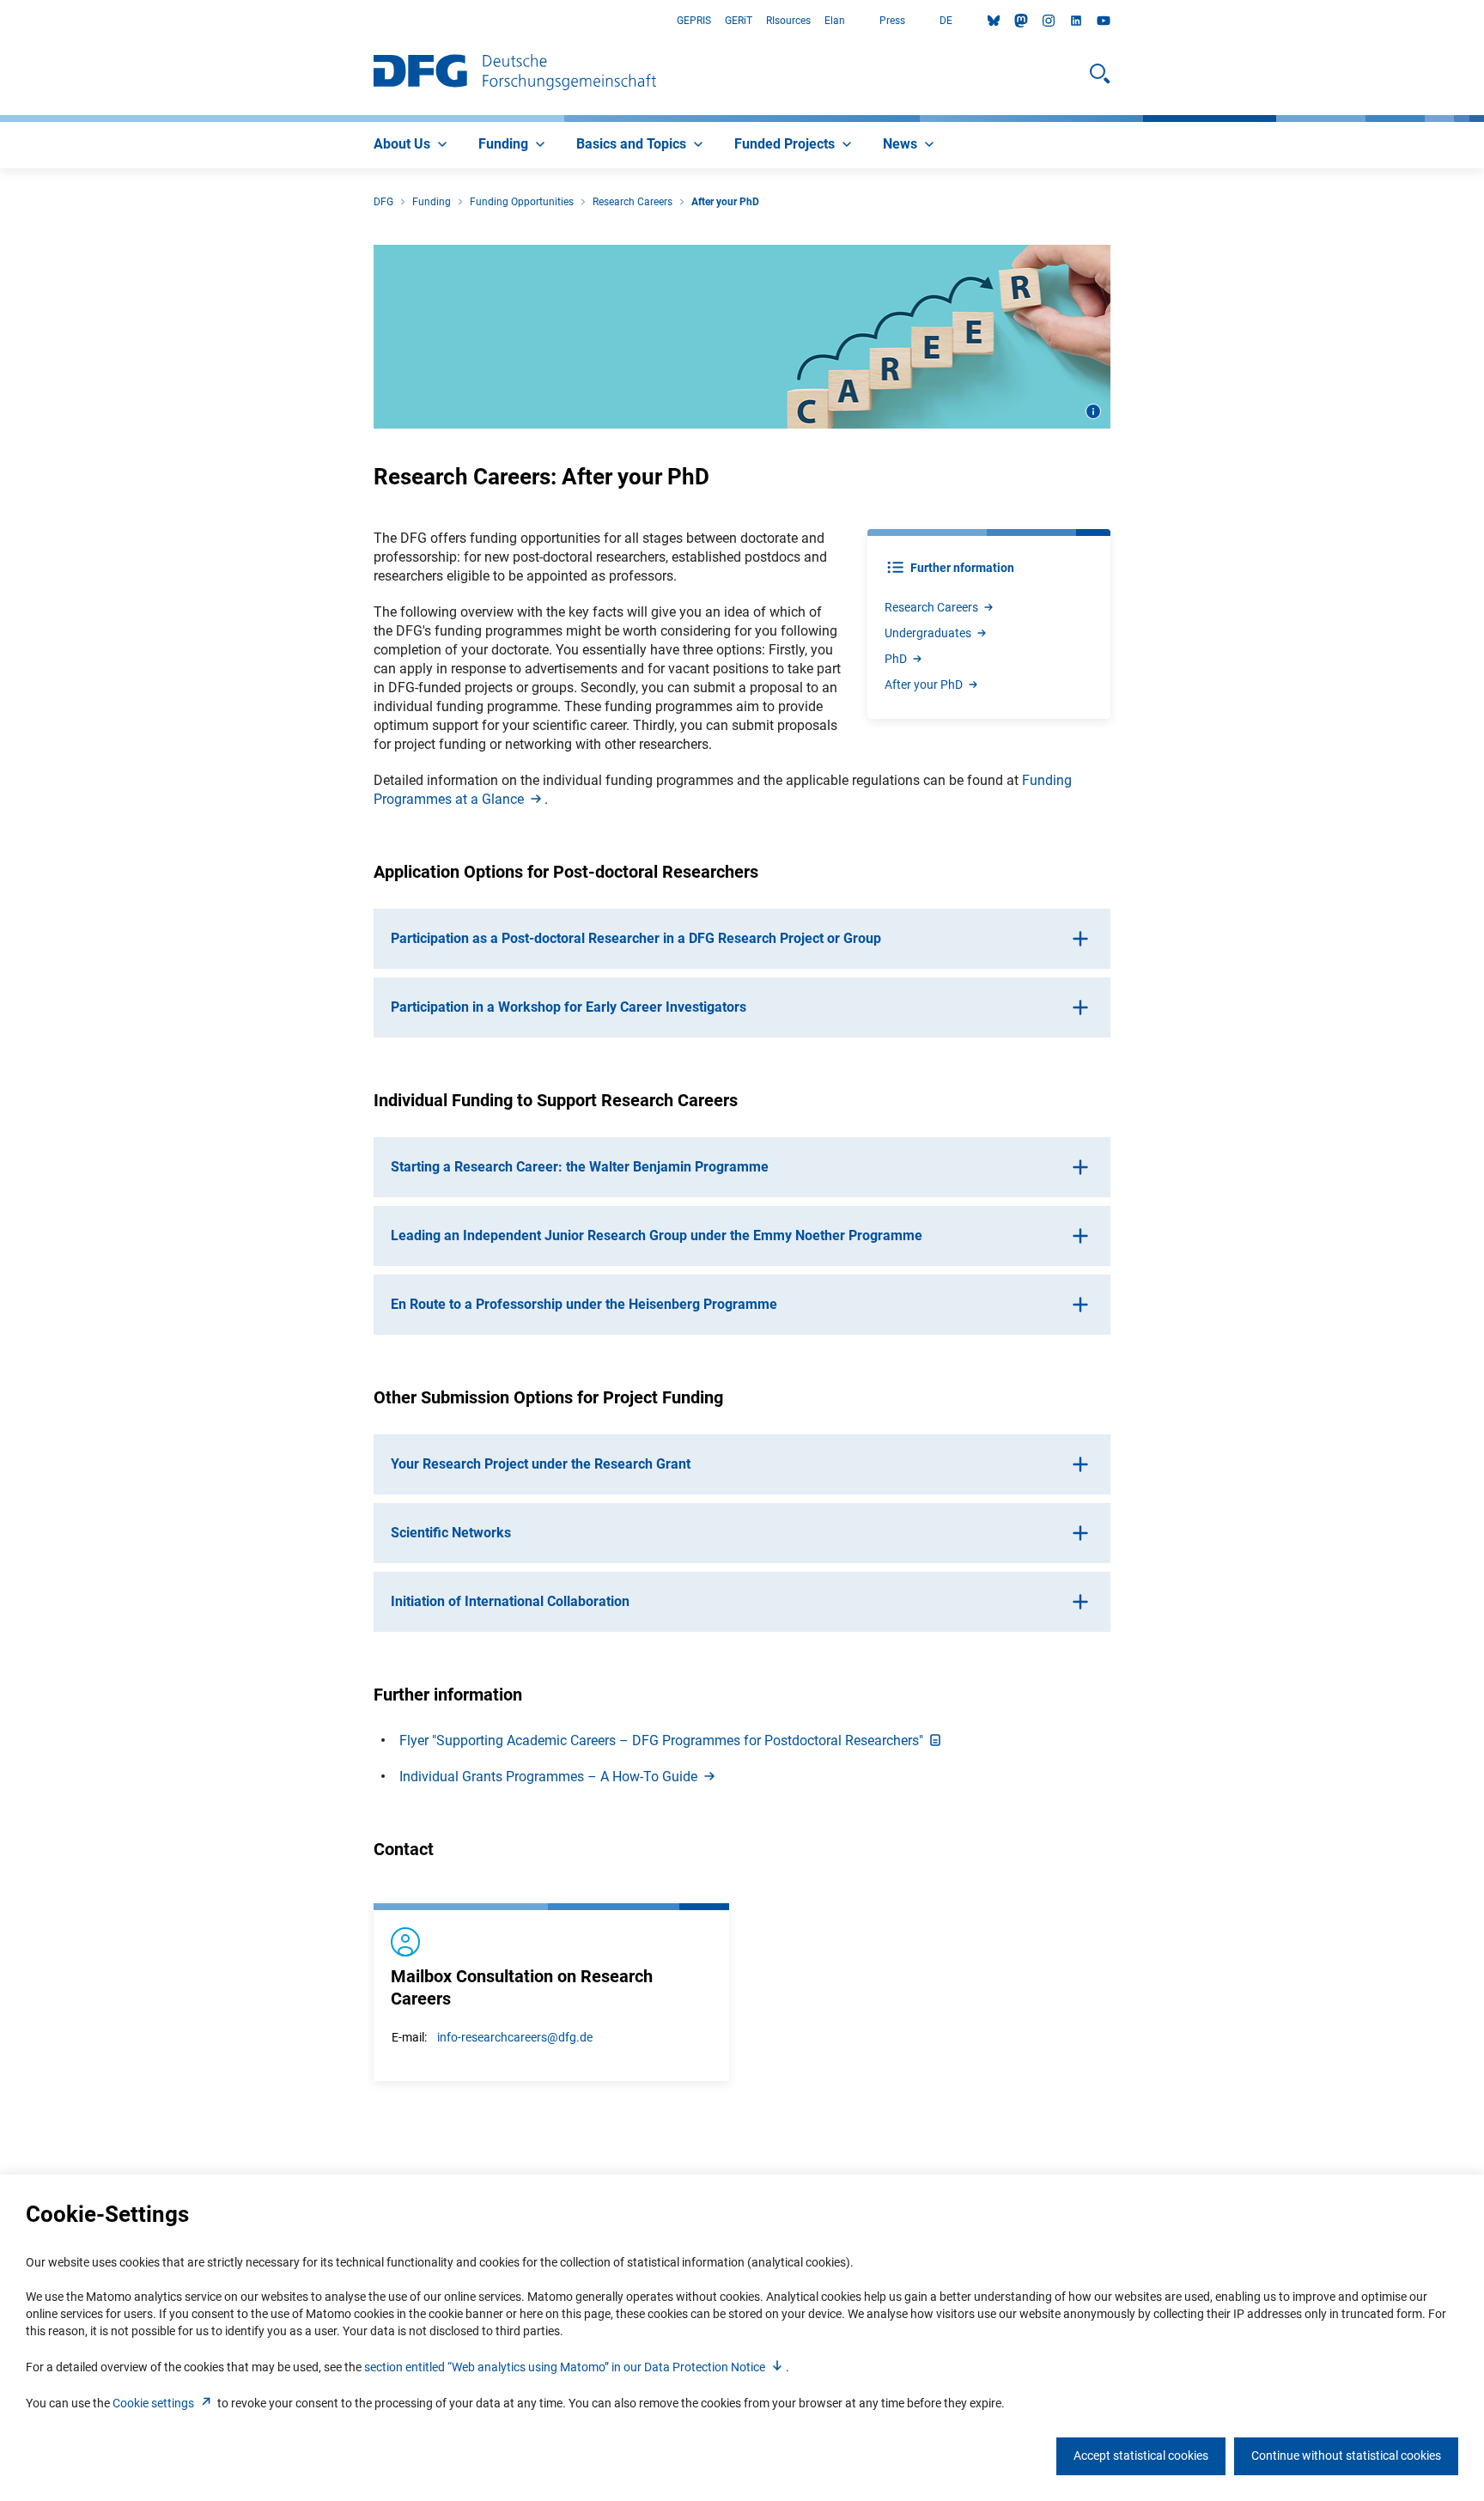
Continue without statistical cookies (1346, 2455)
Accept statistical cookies (1141, 2455)
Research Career (931, 607)
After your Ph (924, 685)
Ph (896, 659)
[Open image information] (1093, 411)
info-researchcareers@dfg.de (515, 2037)
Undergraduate (928, 633)
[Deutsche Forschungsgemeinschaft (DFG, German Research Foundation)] (515, 74)
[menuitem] (412, 145)
